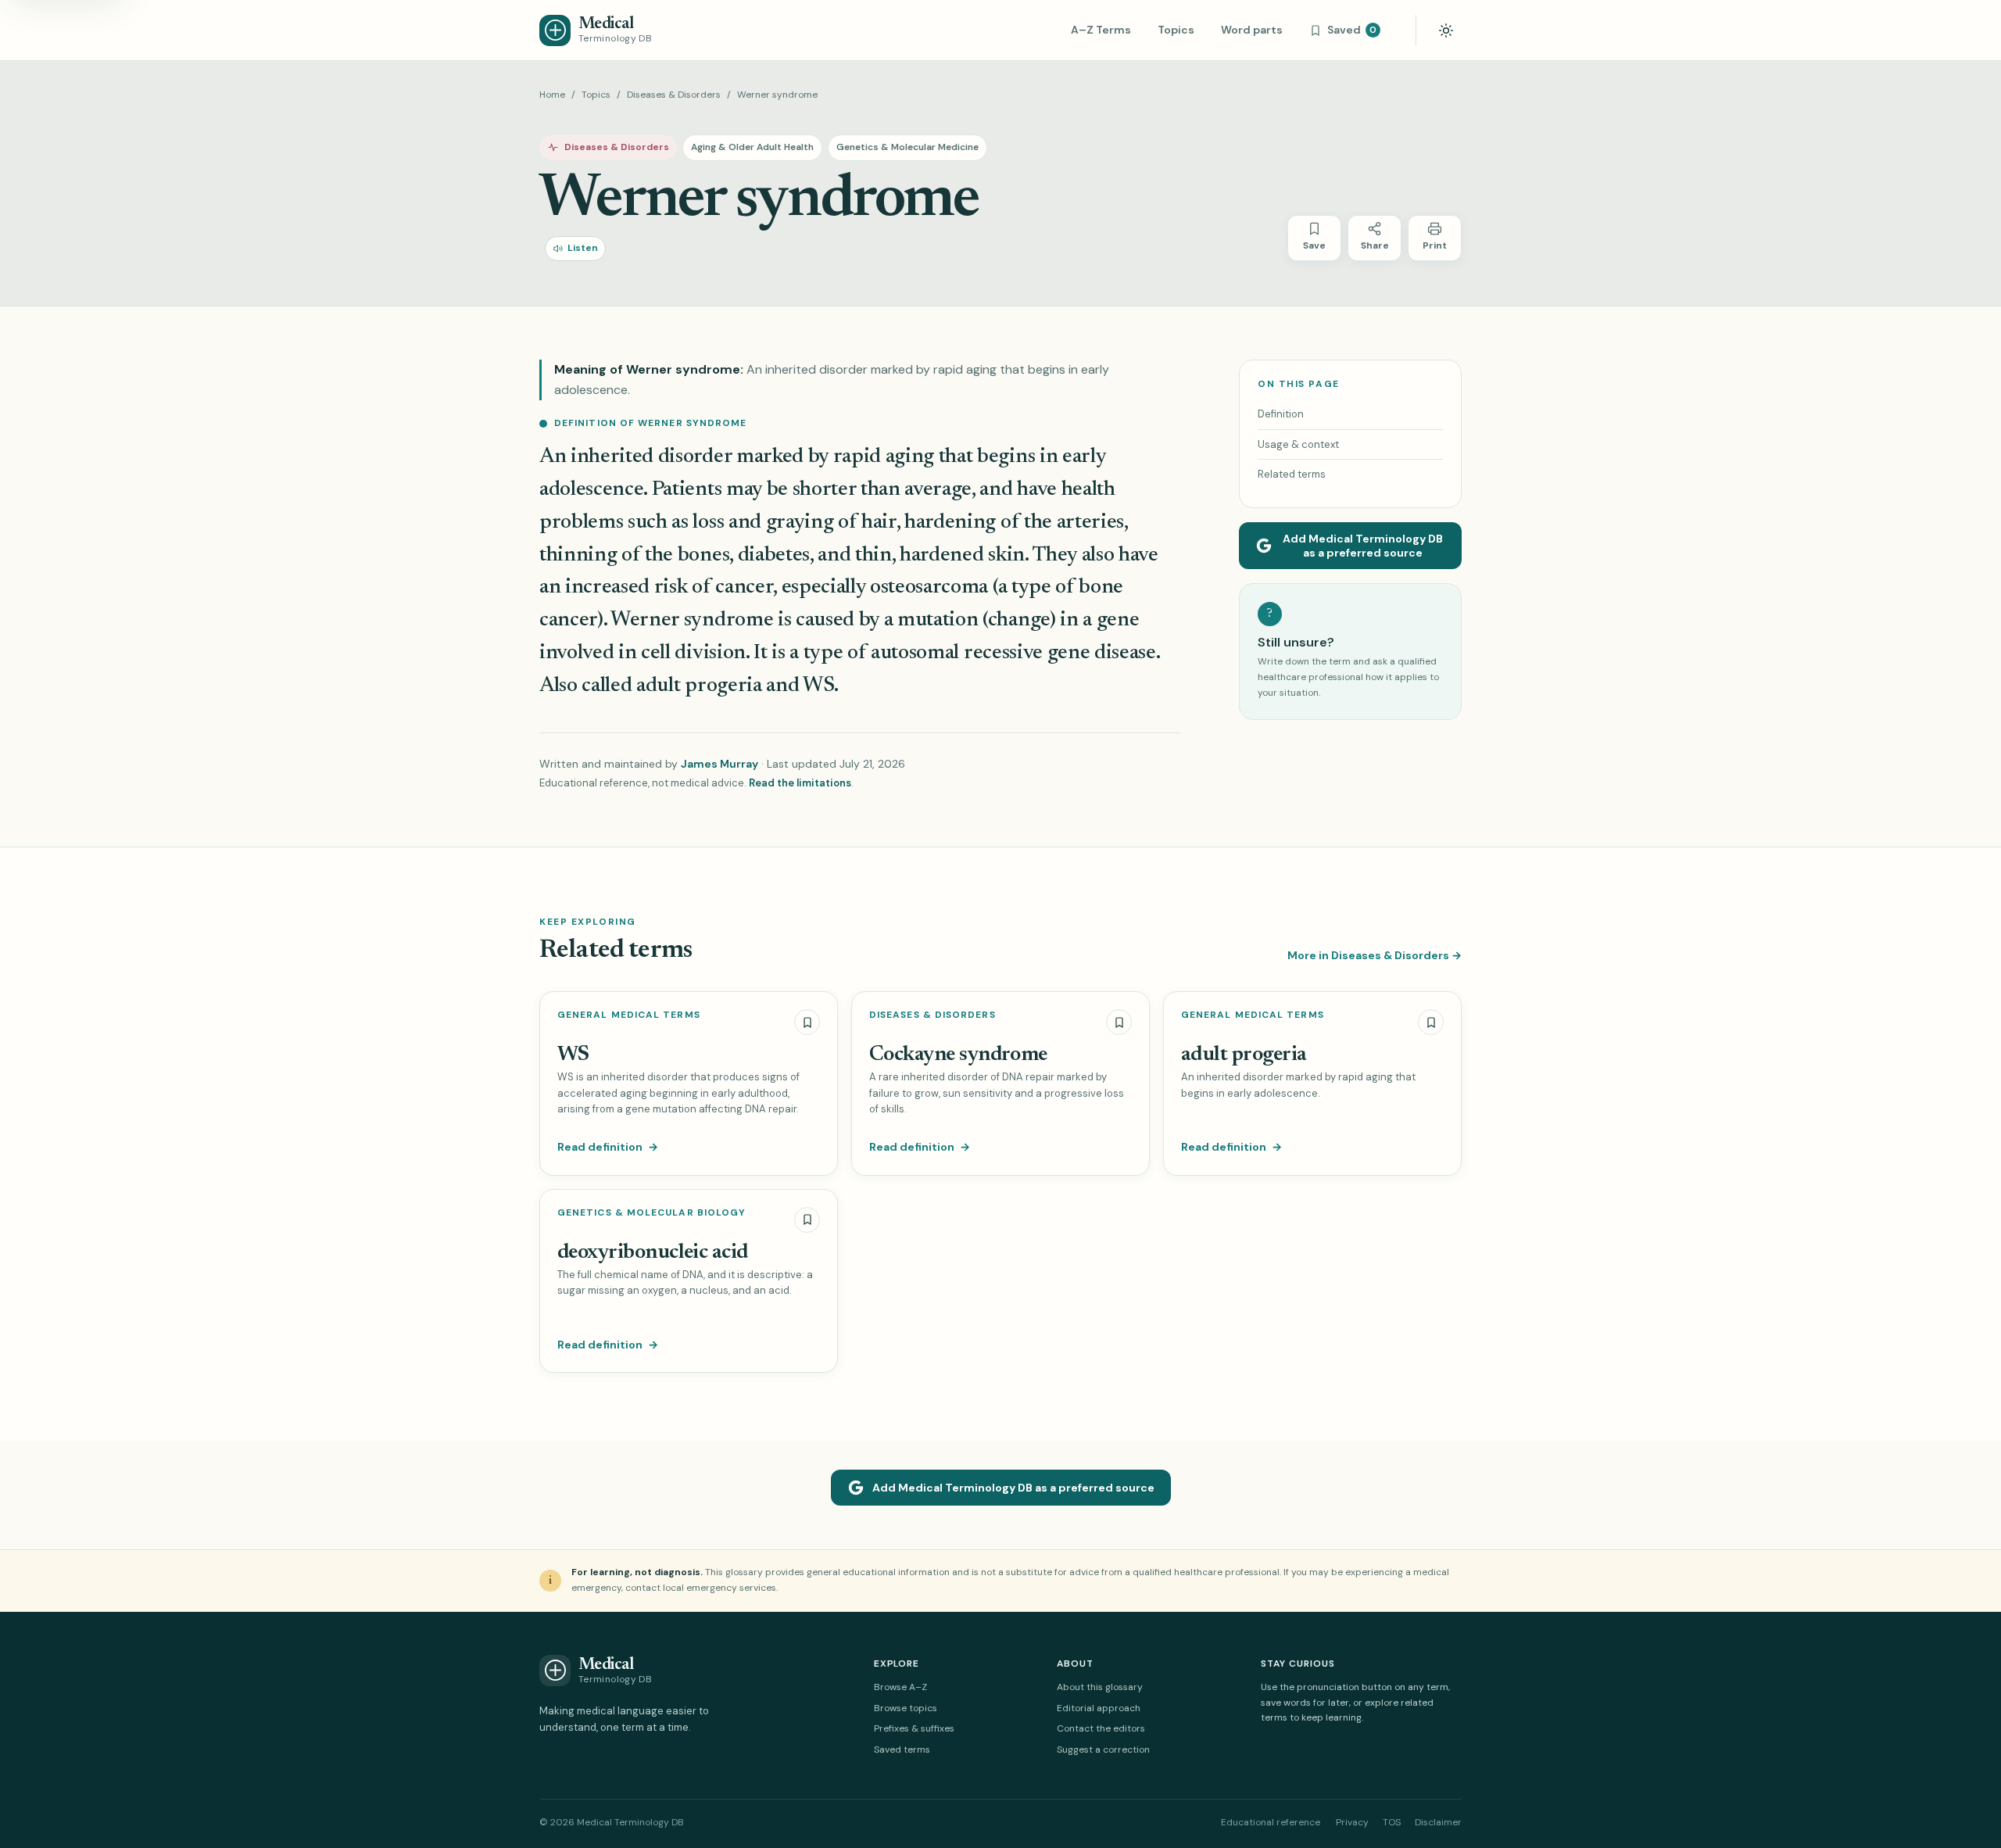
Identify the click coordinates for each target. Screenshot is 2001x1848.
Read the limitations (800, 783)
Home (552, 95)
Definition (1281, 414)
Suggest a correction (1103, 1750)
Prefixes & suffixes (914, 1728)
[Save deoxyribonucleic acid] (807, 1220)
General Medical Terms (629, 1015)
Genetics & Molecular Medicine (907, 147)
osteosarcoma (929, 587)
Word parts (1252, 30)
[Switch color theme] (1446, 30)
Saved (1352, 30)
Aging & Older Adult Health (752, 147)
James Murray (720, 764)
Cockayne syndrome (958, 1055)
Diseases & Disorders (674, 95)
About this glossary (1100, 1687)
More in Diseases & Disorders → (1375, 955)
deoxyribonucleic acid (653, 1253)
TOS (1392, 1822)
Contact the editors (1101, 1728)
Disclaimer (1438, 1822)
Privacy (1352, 1822)
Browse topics (906, 1708)
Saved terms (902, 1750)
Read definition (608, 1147)
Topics (1176, 30)
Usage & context (1298, 444)
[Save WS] (807, 1022)
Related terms (1292, 474)
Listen (583, 248)
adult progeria (699, 686)
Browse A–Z (900, 1687)
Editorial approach (1099, 1708)
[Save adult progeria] (1431, 1022)
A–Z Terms (1101, 30)
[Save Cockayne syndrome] (1119, 1022)
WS (573, 1055)
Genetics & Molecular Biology (651, 1213)
